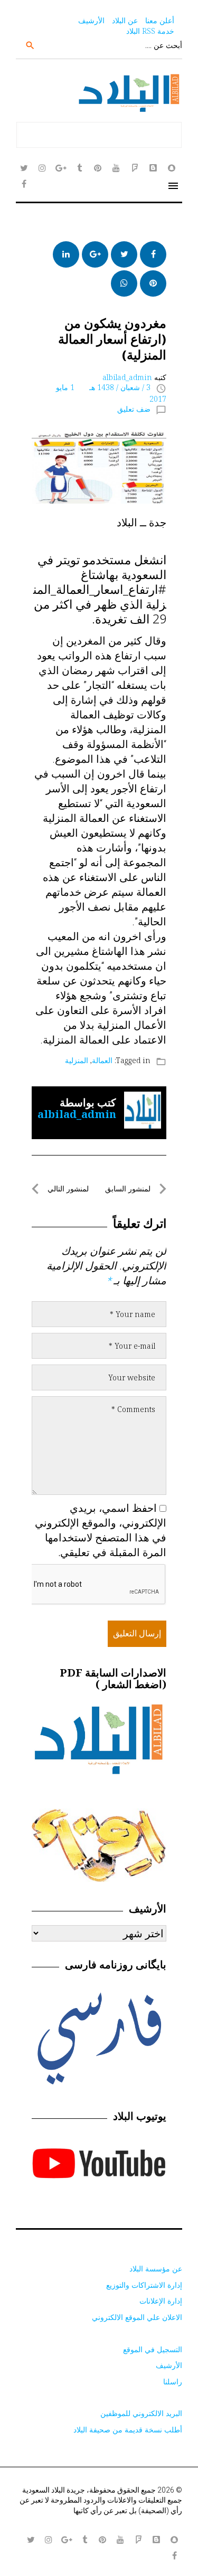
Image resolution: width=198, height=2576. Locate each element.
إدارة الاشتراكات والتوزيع (144, 2285)
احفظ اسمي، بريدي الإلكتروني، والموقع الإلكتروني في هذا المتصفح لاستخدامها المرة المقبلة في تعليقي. (101, 1530)
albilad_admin (127, 377)
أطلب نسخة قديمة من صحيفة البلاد (128, 2430)
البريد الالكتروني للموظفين (141, 2413)
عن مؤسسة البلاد (156, 2269)
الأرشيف (91, 20)
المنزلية (77, 1060)
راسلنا (173, 2381)
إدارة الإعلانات (161, 2301)
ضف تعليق (134, 409)
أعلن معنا (160, 20)
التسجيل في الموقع (153, 2349)
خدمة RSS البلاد (150, 31)
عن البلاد (125, 20)
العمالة (102, 1060)
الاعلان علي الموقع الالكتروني (137, 2317)
